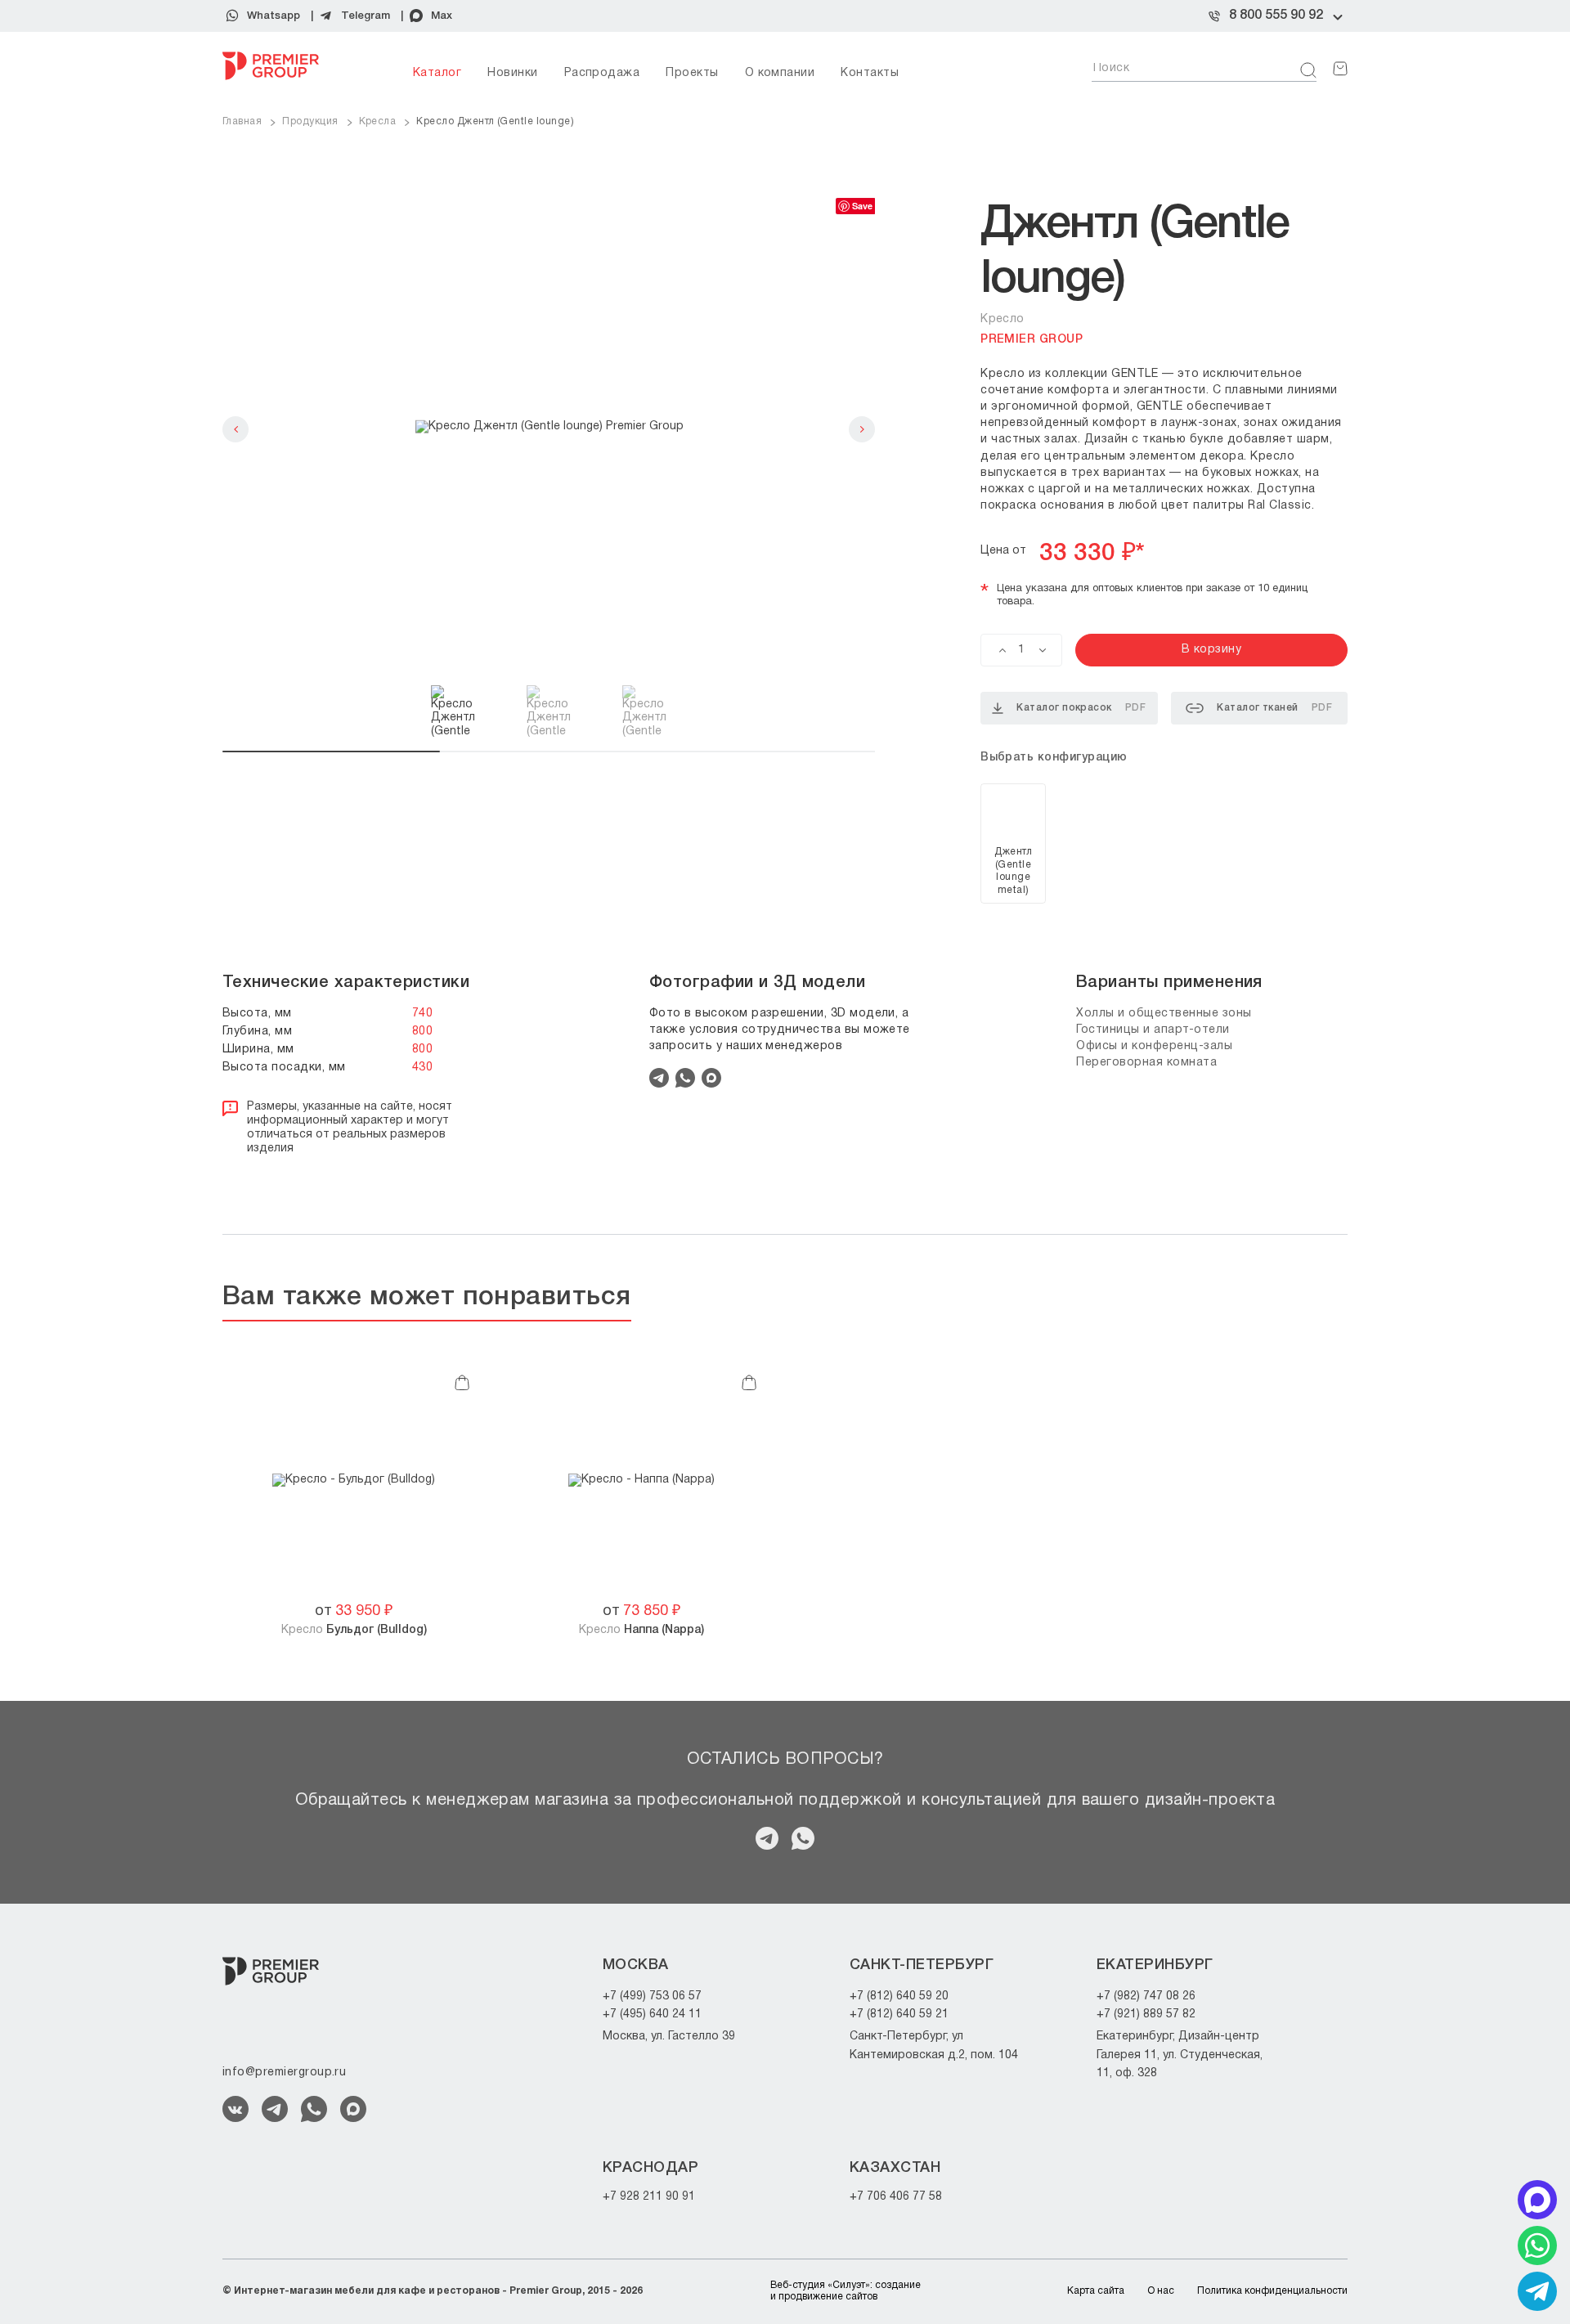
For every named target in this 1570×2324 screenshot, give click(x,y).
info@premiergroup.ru (284, 2073)
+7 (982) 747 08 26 (1146, 1996)
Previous (235, 429)
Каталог (437, 73)
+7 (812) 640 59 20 (899, 1996)
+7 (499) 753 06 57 (652, 1996)
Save (862, 206)
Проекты (692, 73)
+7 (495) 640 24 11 (652, 2014)
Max (442, 16)
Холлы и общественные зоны (1164, 1014)
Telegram (366, 16)
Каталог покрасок (1081, 708)
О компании (780, 73)
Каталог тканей (1274, 708)
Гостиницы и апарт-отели (1153, 1030)
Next (862, 429)
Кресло (354, 1630)
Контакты (870, 73)
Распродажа (602, 73)
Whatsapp (274, 16)
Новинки (512, 73)
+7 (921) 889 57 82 (1146, 2014)
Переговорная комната (1146, 1063)
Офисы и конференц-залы (1154, 1046)
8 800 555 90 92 (1276, 16)
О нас (1161, 2291)
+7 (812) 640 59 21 (899, 2014)
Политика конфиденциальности (1272, 2291)
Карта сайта (1096, 2291)
